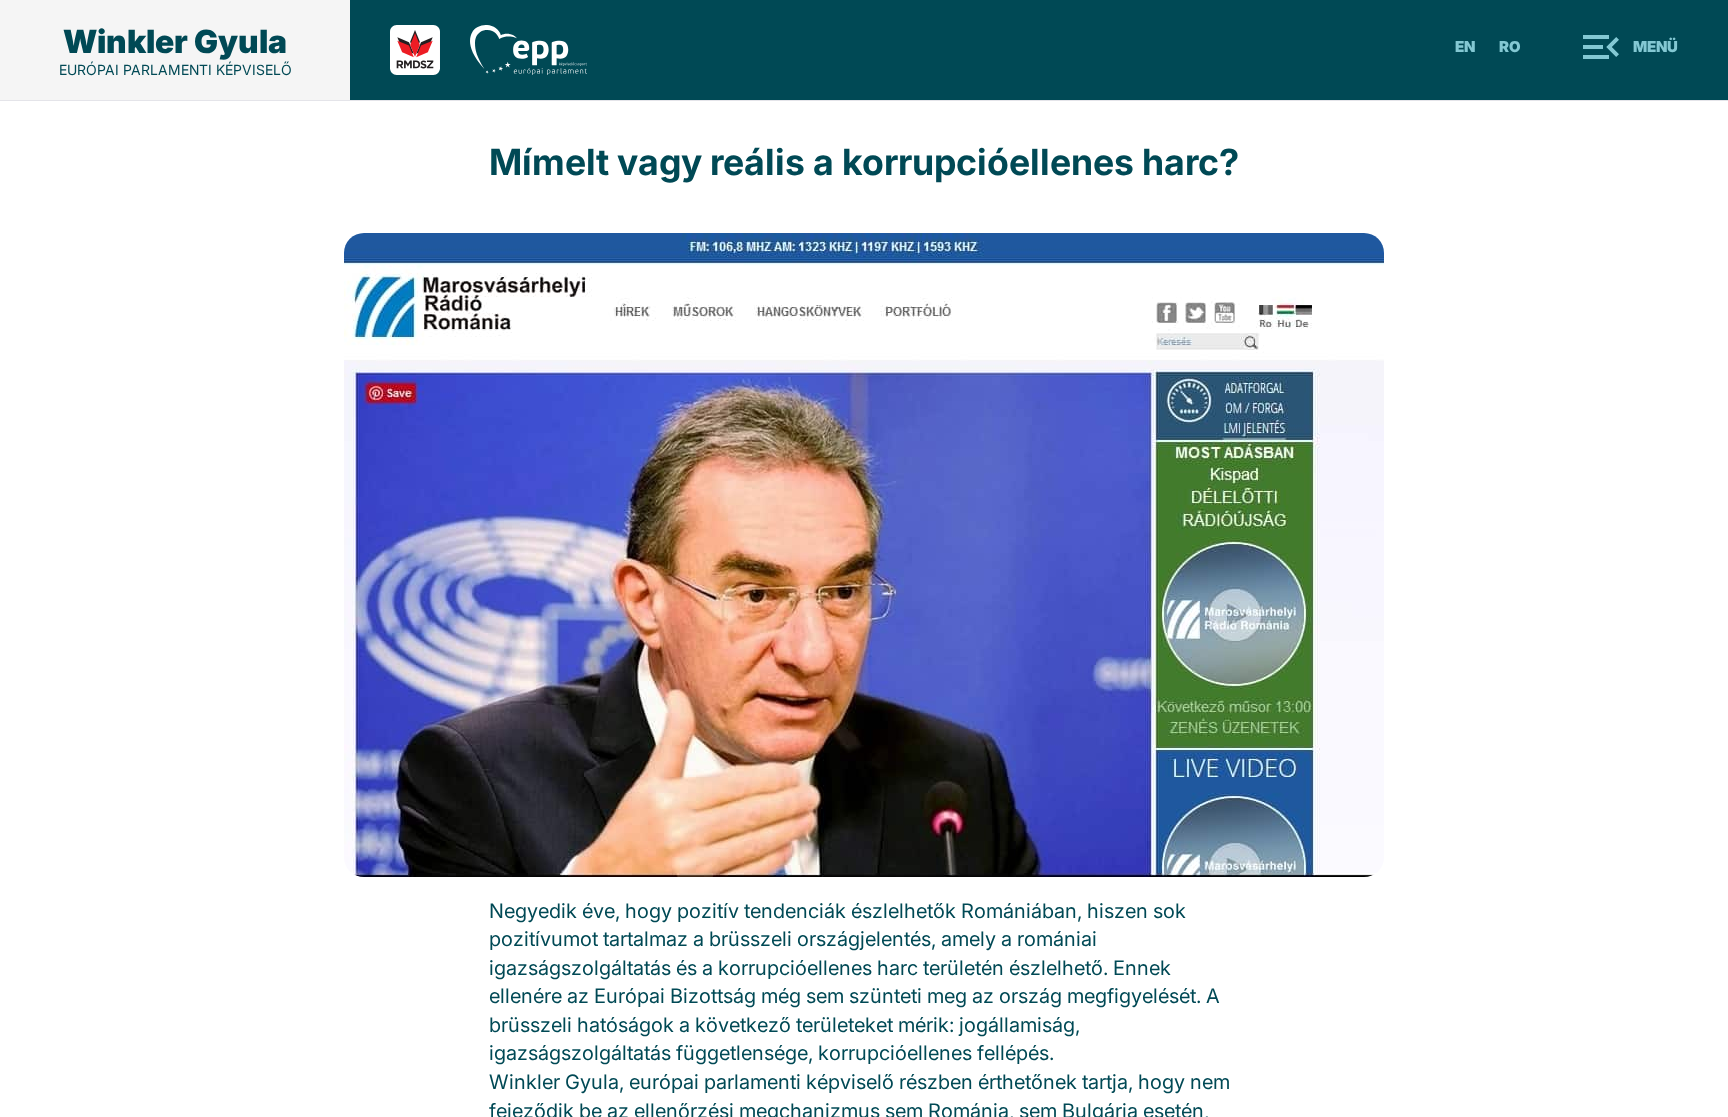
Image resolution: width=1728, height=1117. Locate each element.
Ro (1510, 46)
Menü (1655, 46)
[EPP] (543, 50)
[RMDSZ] (430, 50)
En (1465, 46)
